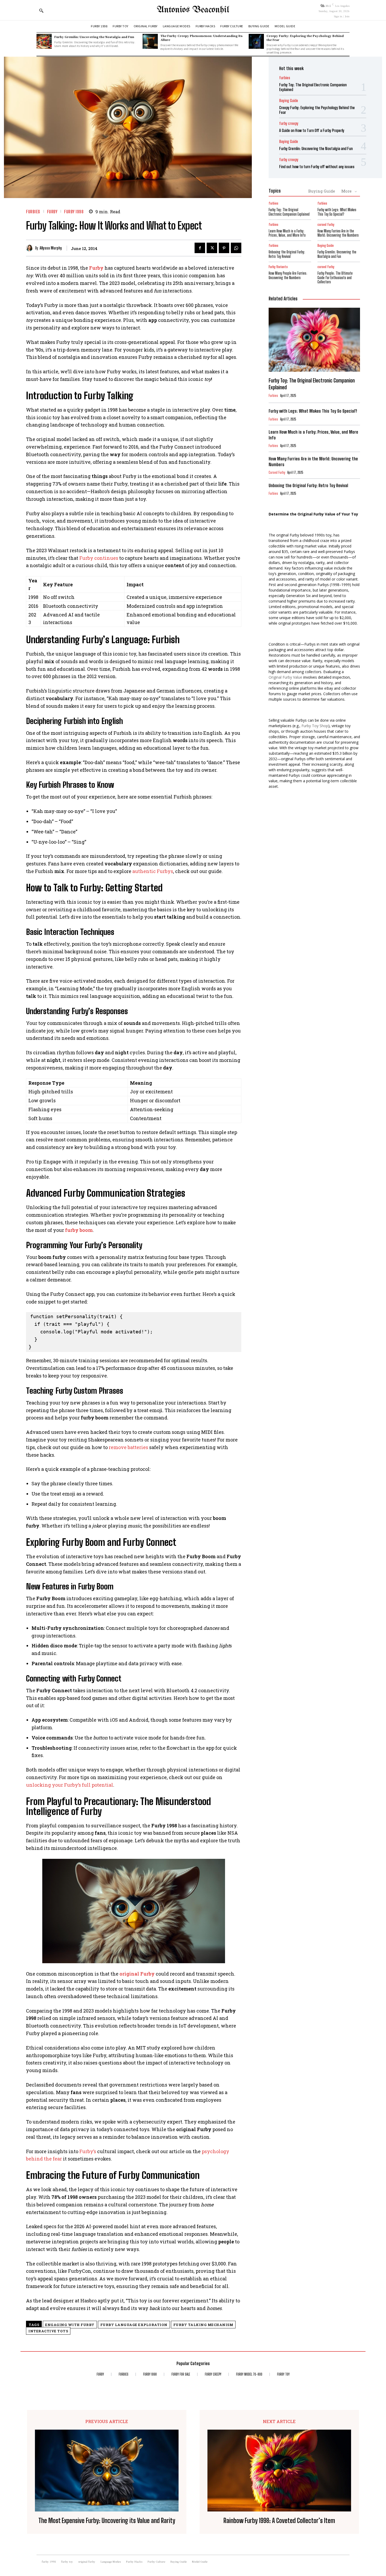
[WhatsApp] (236, 248)
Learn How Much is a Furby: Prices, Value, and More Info (287, 233)
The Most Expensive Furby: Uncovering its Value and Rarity (107, 2521)
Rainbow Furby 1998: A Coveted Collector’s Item (279, 2521)
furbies (33, 212)
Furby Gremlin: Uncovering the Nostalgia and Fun (94, 37)
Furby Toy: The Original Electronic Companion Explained (289, 212)
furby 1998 (74, 212)
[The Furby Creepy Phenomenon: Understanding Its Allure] (150, 41)
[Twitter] (212, 248)
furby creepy (289, 123)
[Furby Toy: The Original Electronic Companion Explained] (314, 340)
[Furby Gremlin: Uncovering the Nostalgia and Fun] (44, 41)
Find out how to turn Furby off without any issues (317, 167)
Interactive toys (48, 2331)
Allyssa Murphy (51, 248)
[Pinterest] (224, 248)
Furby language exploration (134, 2325)
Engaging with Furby (70, 2325)
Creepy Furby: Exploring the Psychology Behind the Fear (305, 38)
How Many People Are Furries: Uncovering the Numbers (288, 275)
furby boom (79, 1230)
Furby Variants (278, 267)
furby (52, 212)
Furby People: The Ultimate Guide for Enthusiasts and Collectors (335, 278)
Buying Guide (289, 101)
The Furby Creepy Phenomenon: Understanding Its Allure (202, 38)
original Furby (137, 1974)
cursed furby (326, 225)
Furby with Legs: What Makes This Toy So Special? (337, 212)
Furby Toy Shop (315, 726)
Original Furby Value (285, 677)
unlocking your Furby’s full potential (70, 1785)
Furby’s (88, 2151)
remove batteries (128, 1447)
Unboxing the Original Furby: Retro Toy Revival (287, 254)
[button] (41, 10)
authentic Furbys (153, 871)
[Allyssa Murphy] (31, 248)
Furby (96, 268)
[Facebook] (200, 248)
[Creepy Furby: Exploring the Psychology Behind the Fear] (256, 41)
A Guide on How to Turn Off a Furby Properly (312, 130)
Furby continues (99, 558)
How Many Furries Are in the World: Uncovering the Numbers (338, 233)
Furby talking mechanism (203, 2325)
